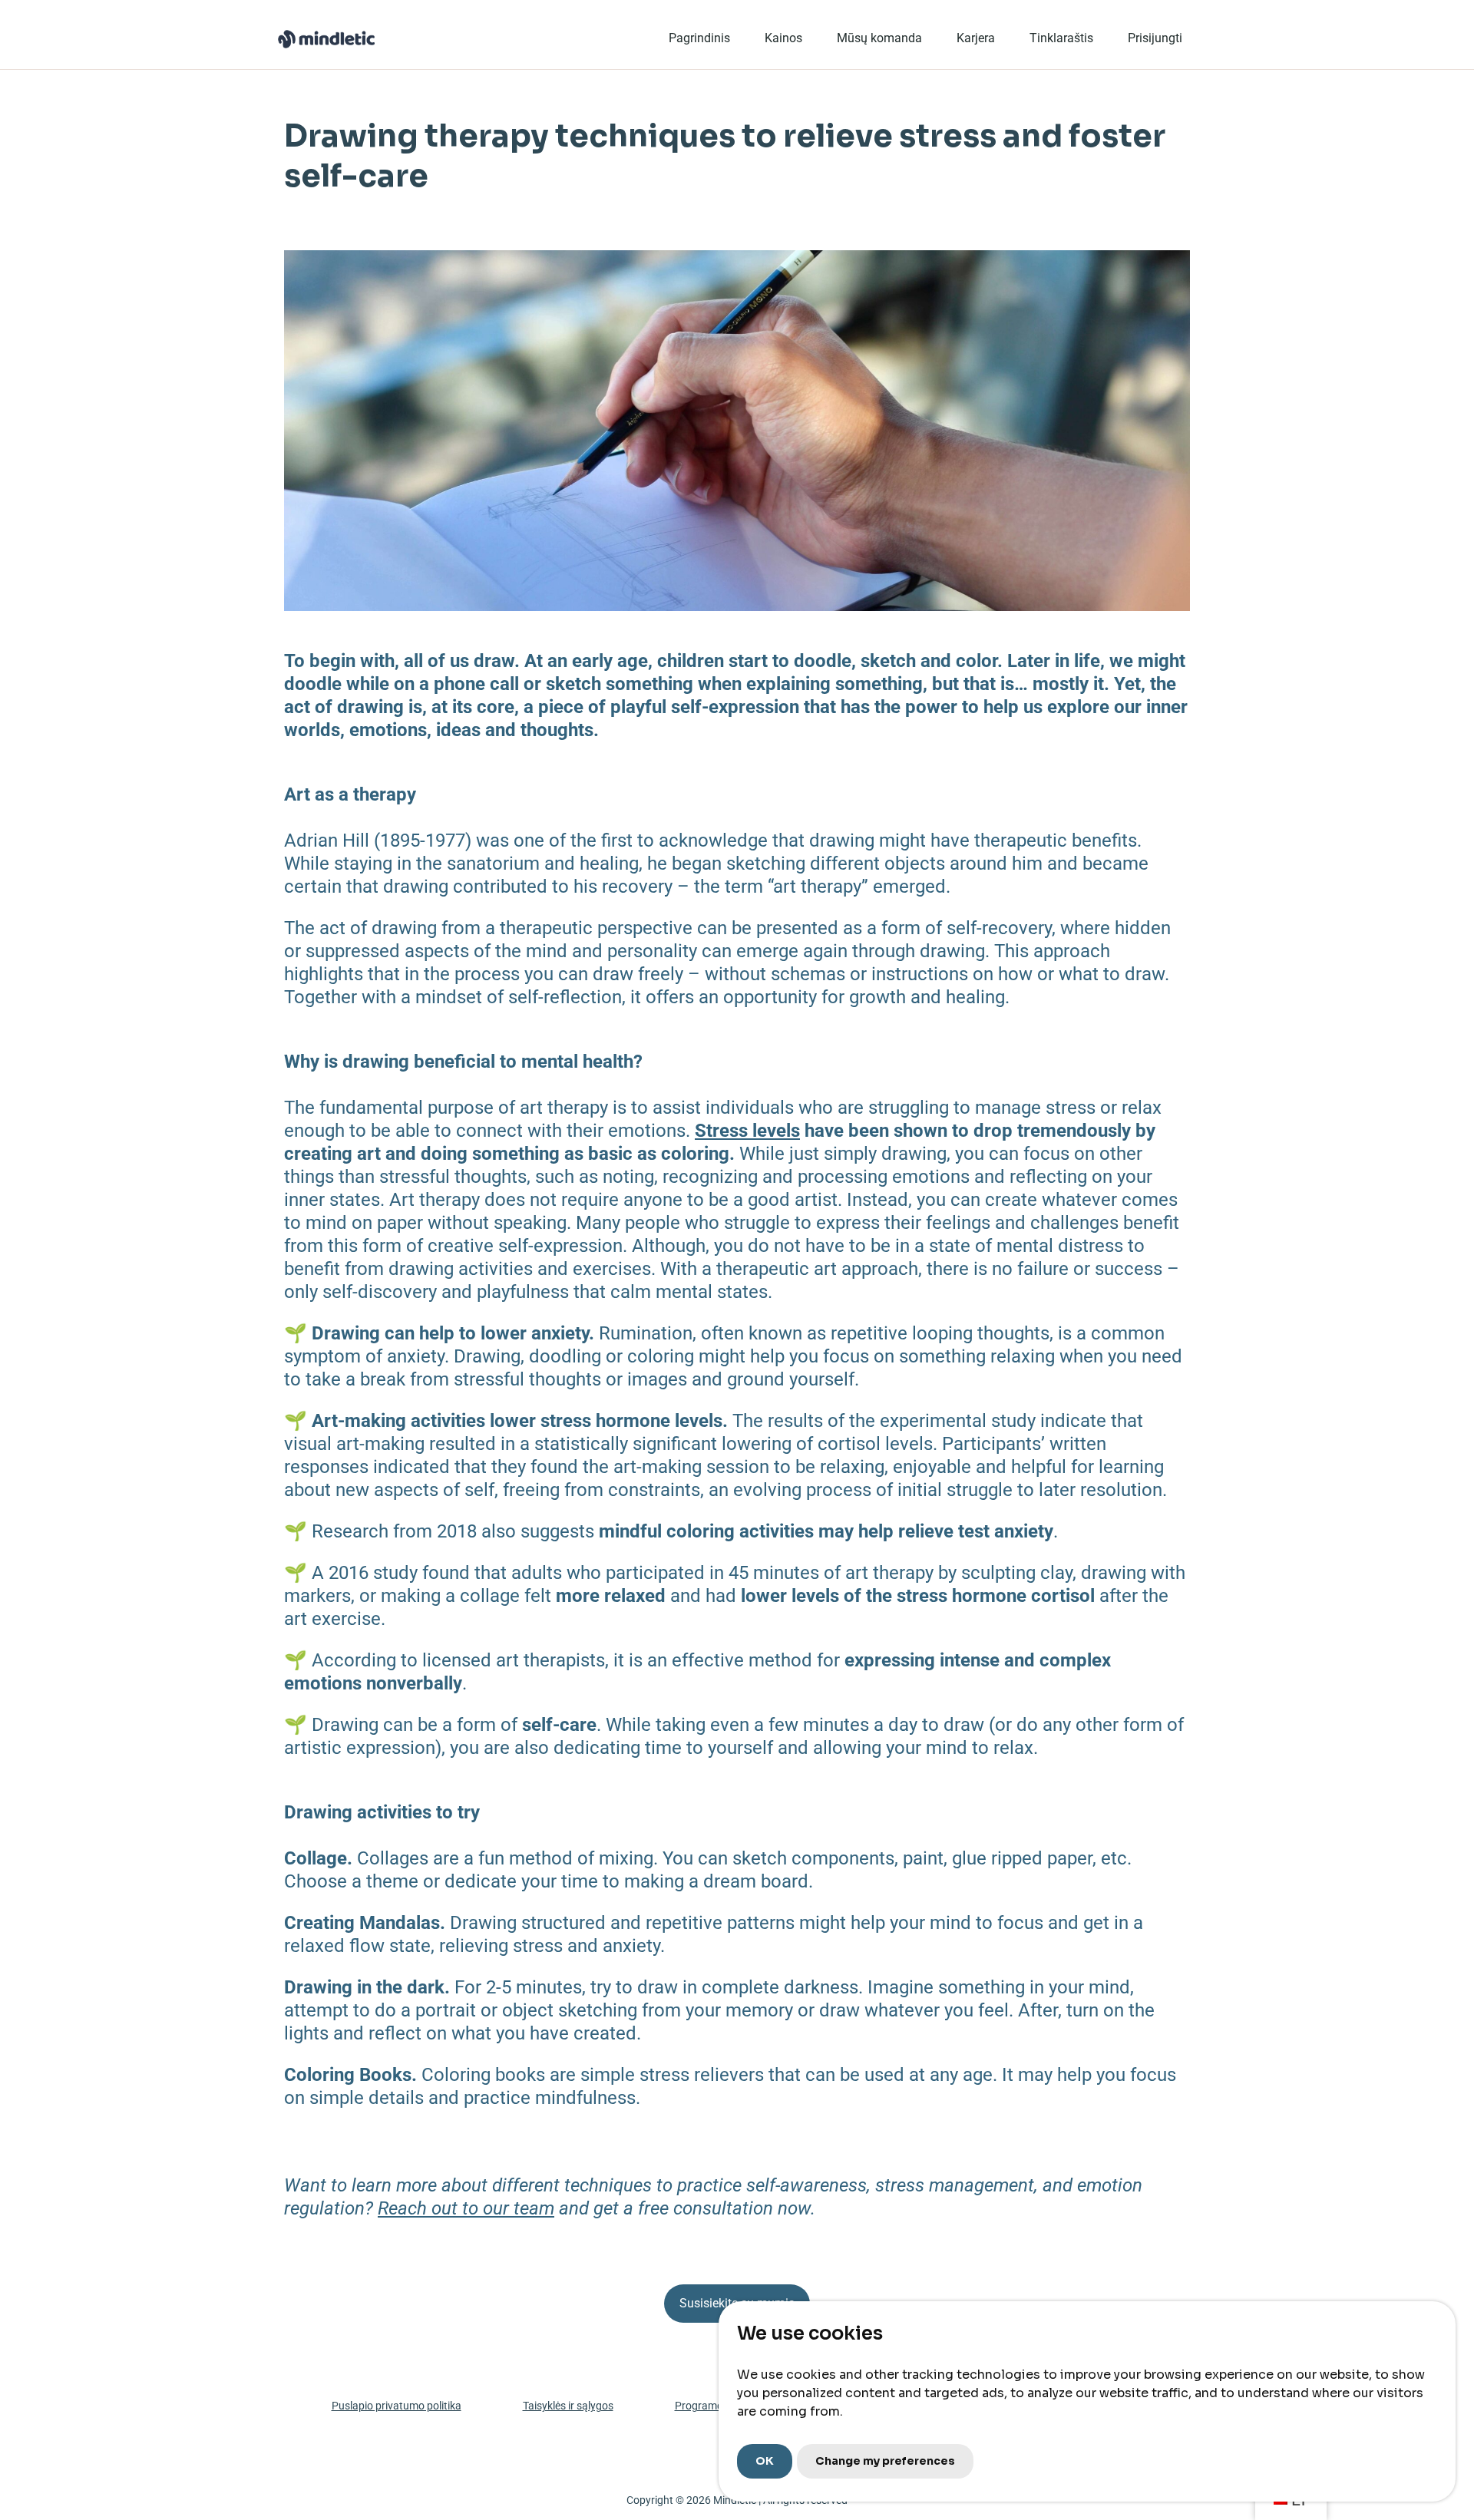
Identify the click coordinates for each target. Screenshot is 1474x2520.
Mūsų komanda (879, 38)
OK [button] (765, 2461)
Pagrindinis (699, 38)
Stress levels (747, 1131)
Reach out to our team (466, 2208)
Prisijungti (1155, 38)
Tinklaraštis (1061, 38)
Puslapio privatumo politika (397, 2406)
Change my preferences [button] (885, 2461)
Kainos (783, 38)
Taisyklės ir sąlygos (568, 2406)
